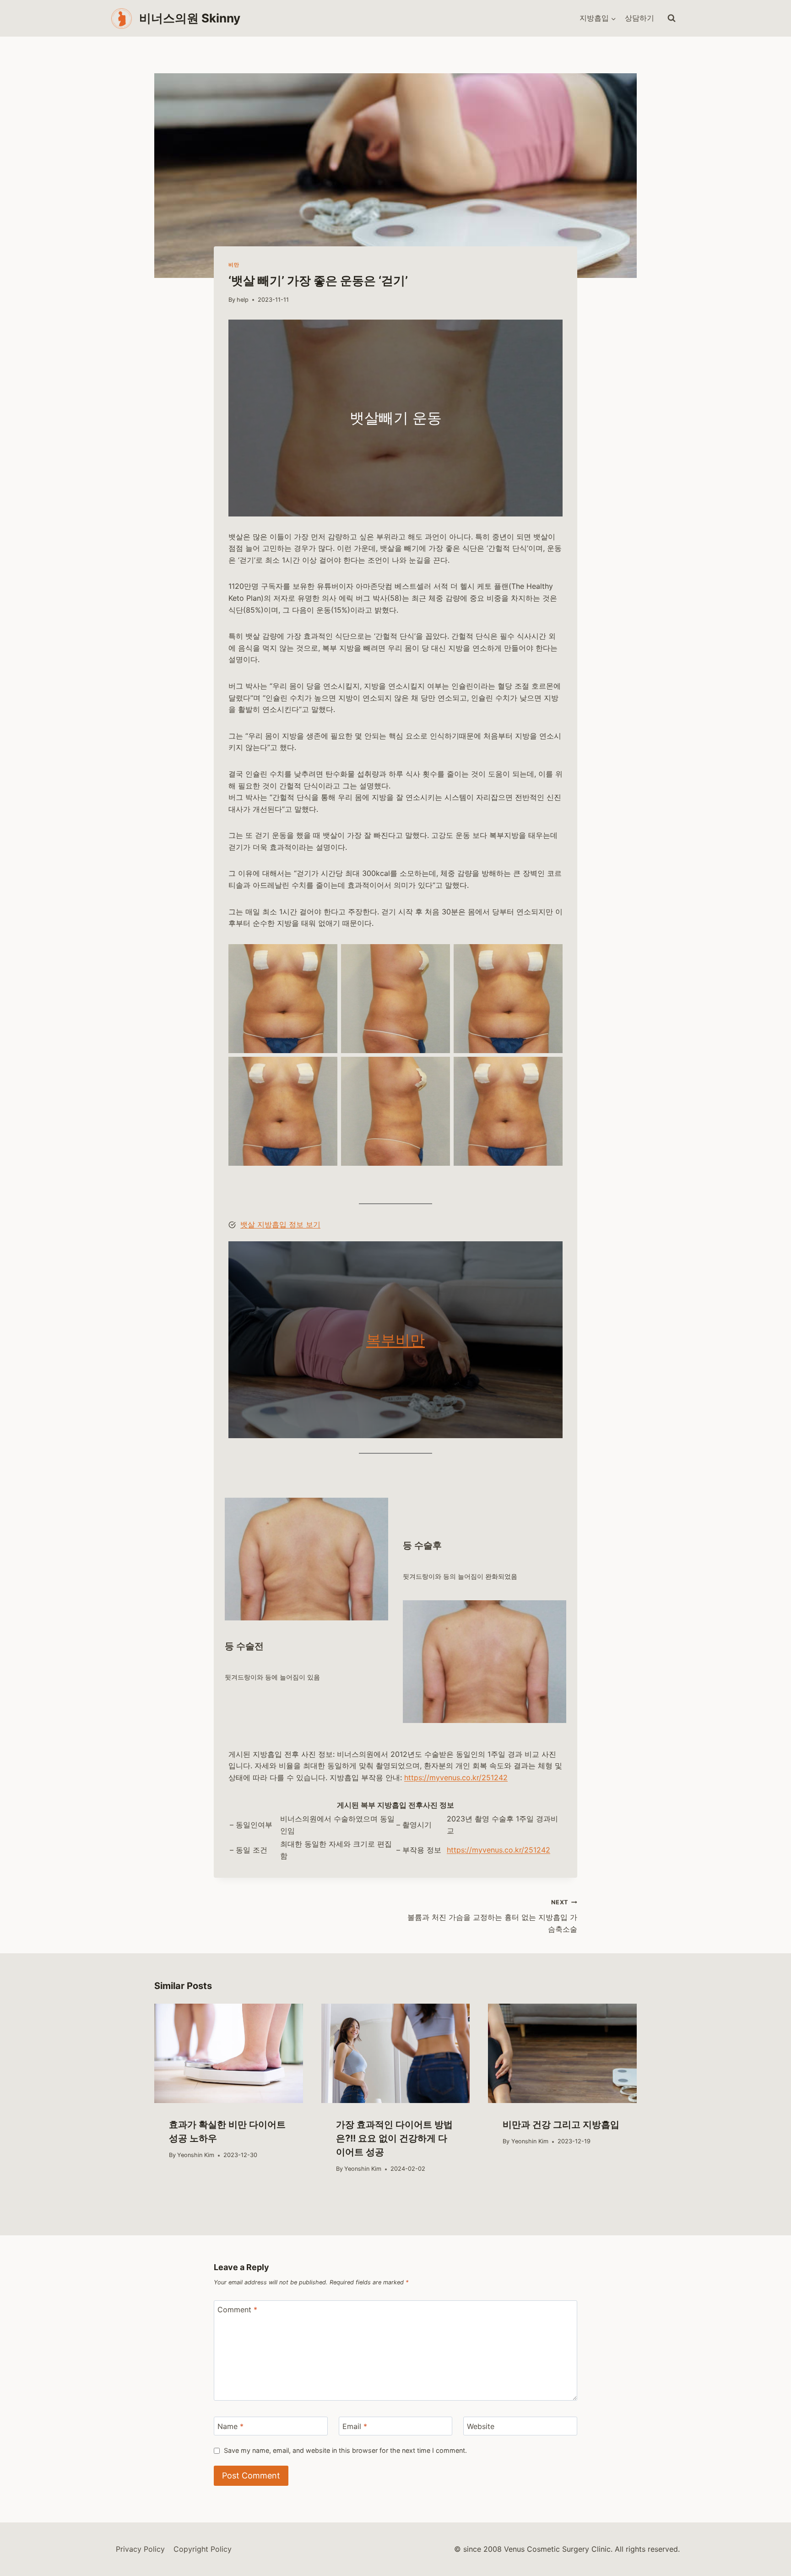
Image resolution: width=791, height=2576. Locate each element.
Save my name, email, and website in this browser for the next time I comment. (345, 2450)
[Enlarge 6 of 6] (551, 1069)
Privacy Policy (140, 2549)
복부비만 (395, 1340)
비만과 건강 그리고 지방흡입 (561, 2125)
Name (230, 2426)
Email (355, 2426)
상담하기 (639, 18)
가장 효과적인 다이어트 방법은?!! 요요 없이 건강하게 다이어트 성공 (394, 2138)
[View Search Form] (672, 18)
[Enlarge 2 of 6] (438, 956)
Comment (237, 2310)
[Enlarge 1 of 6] (325, 956)
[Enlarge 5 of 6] (438, 1069)
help (243, 300)
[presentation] (229, 2053)
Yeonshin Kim (196, 2155)
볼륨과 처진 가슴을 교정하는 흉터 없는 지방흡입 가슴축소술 (492, 1916)
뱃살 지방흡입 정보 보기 (280, 1224)
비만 (234, 265)
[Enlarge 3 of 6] (551, 956)
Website (481, 2426)
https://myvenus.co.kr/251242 (456, 1777)
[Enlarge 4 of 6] (325, 1069)
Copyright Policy (203, 2549)
